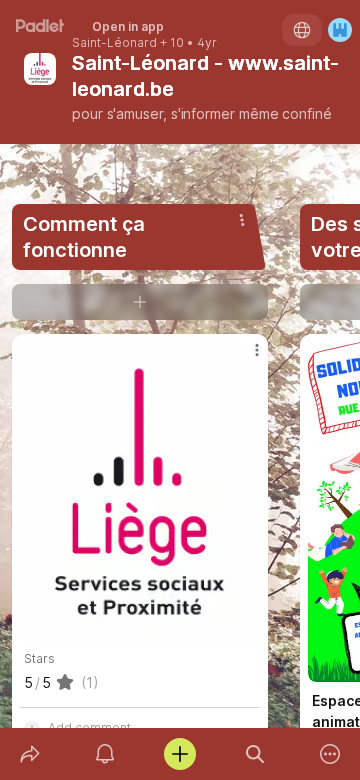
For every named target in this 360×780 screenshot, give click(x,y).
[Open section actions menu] (242, 220)
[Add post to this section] (140, 302)
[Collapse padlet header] (237, 63)
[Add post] (179, 754)
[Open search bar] (255, 754)
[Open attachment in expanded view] (140, 492)
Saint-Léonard (114, 43)
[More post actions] (244, 358)
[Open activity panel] (104, 754)
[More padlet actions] (330, 754)
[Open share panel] (29, 754)
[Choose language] (302, 30)
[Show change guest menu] (340, 30)
